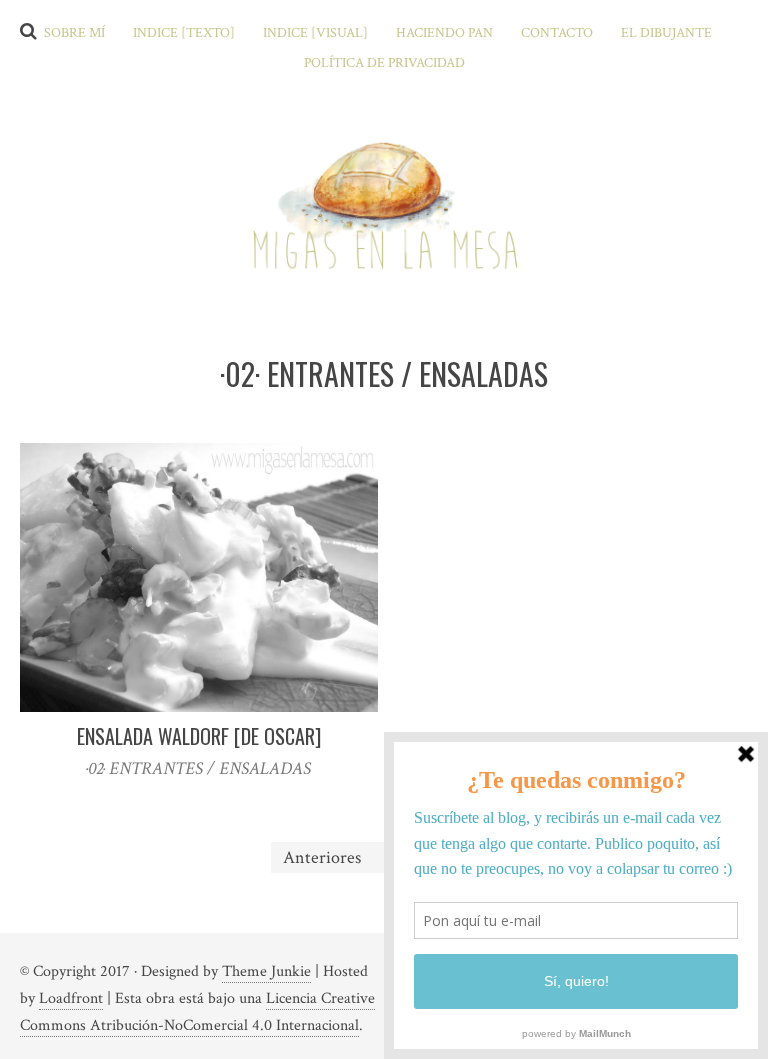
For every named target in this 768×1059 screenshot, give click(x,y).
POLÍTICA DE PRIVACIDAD (384, 63)
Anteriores (322, 857)
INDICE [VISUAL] (315, 33)
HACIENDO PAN (444, 33)
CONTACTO (557, 33)
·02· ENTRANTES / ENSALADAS (198, 768)
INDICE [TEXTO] (184, 33)
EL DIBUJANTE (666, 33)
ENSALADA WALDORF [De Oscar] (199, 736)
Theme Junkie (266, 971)
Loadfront (71, 998)
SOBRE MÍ (74, 33)
